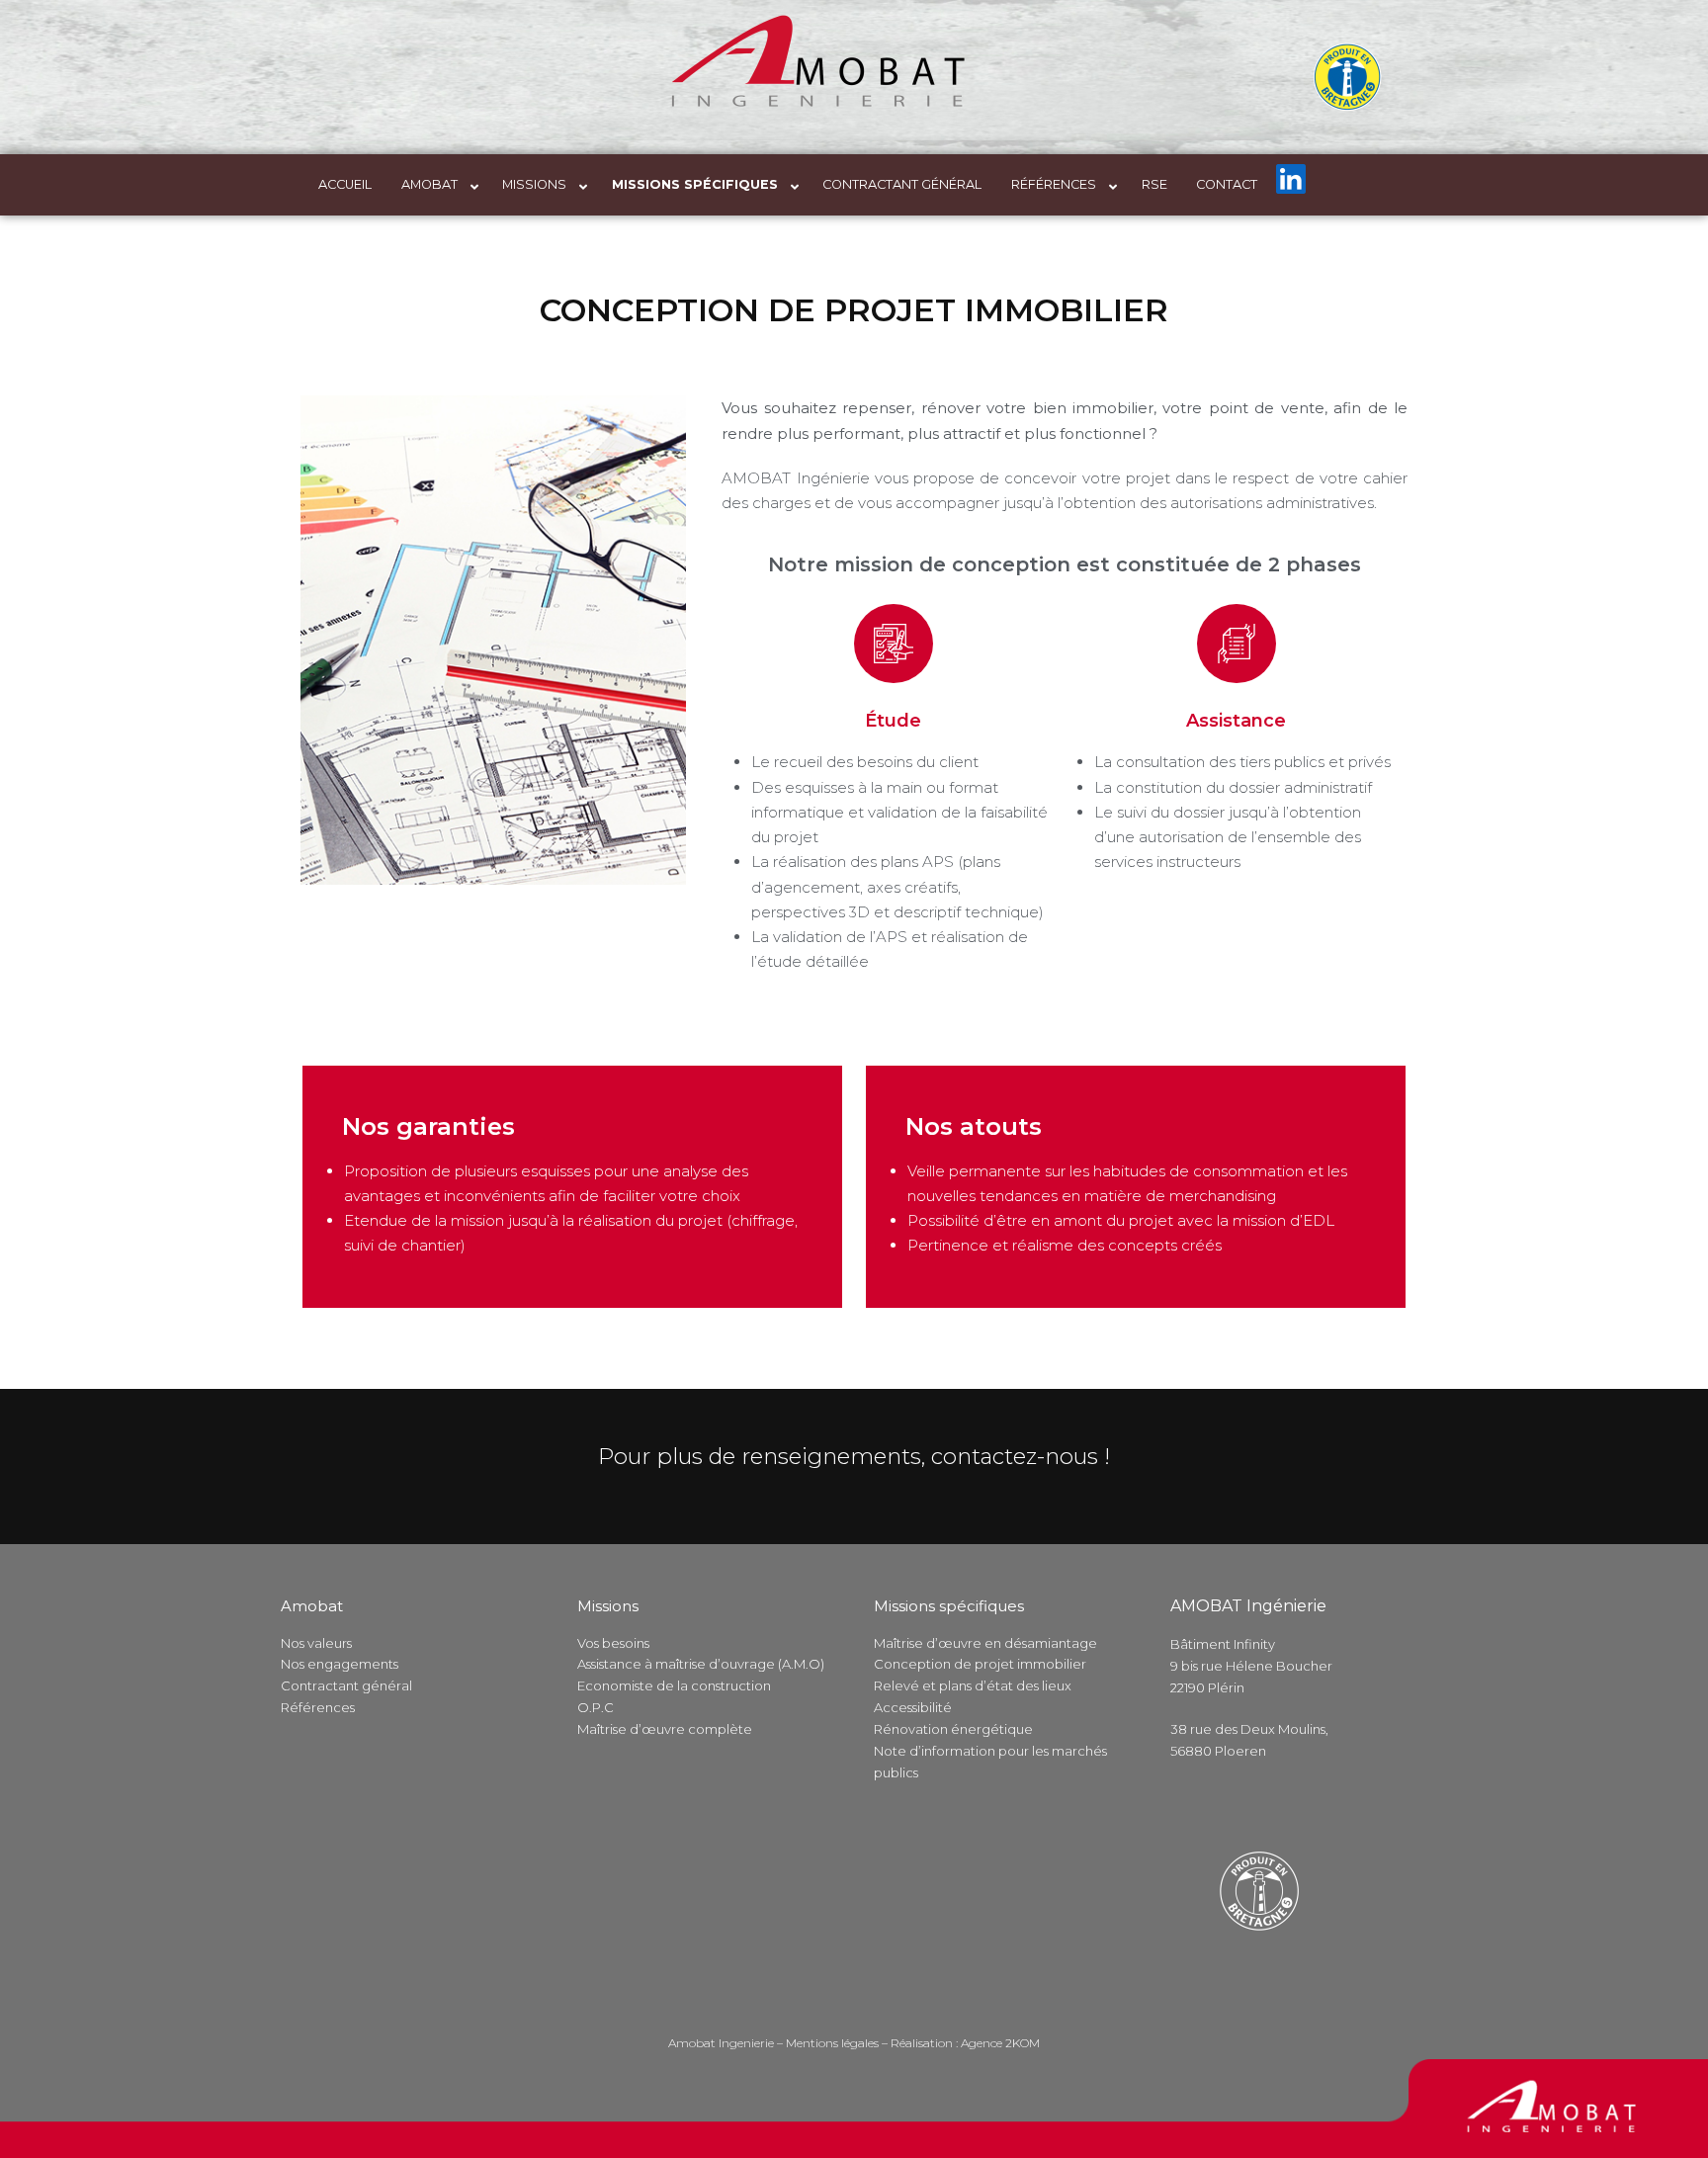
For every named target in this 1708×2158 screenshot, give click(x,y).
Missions (534, 184)
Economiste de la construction (674, 1685)
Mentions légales (832, 2043)
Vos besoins (613, 1643)
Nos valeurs (316, 1643)
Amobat (429, 184)
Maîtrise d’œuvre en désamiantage (985, 1643)
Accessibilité (913, 1707)
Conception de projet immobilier (980, 1664)
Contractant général (902, 184)
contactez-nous (1015, 1456)
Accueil (345, 184)
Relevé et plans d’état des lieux (973, 1685)
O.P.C (596, 1707)
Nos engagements (340, 1664)
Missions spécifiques (695, 184)
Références (1054, 184)
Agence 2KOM (1000, 2043)
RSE (1154, 184)
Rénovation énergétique (953, 1729)
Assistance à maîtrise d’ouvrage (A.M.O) (701, 1664)
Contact (1227, 184)
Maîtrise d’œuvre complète (665, 1729)
